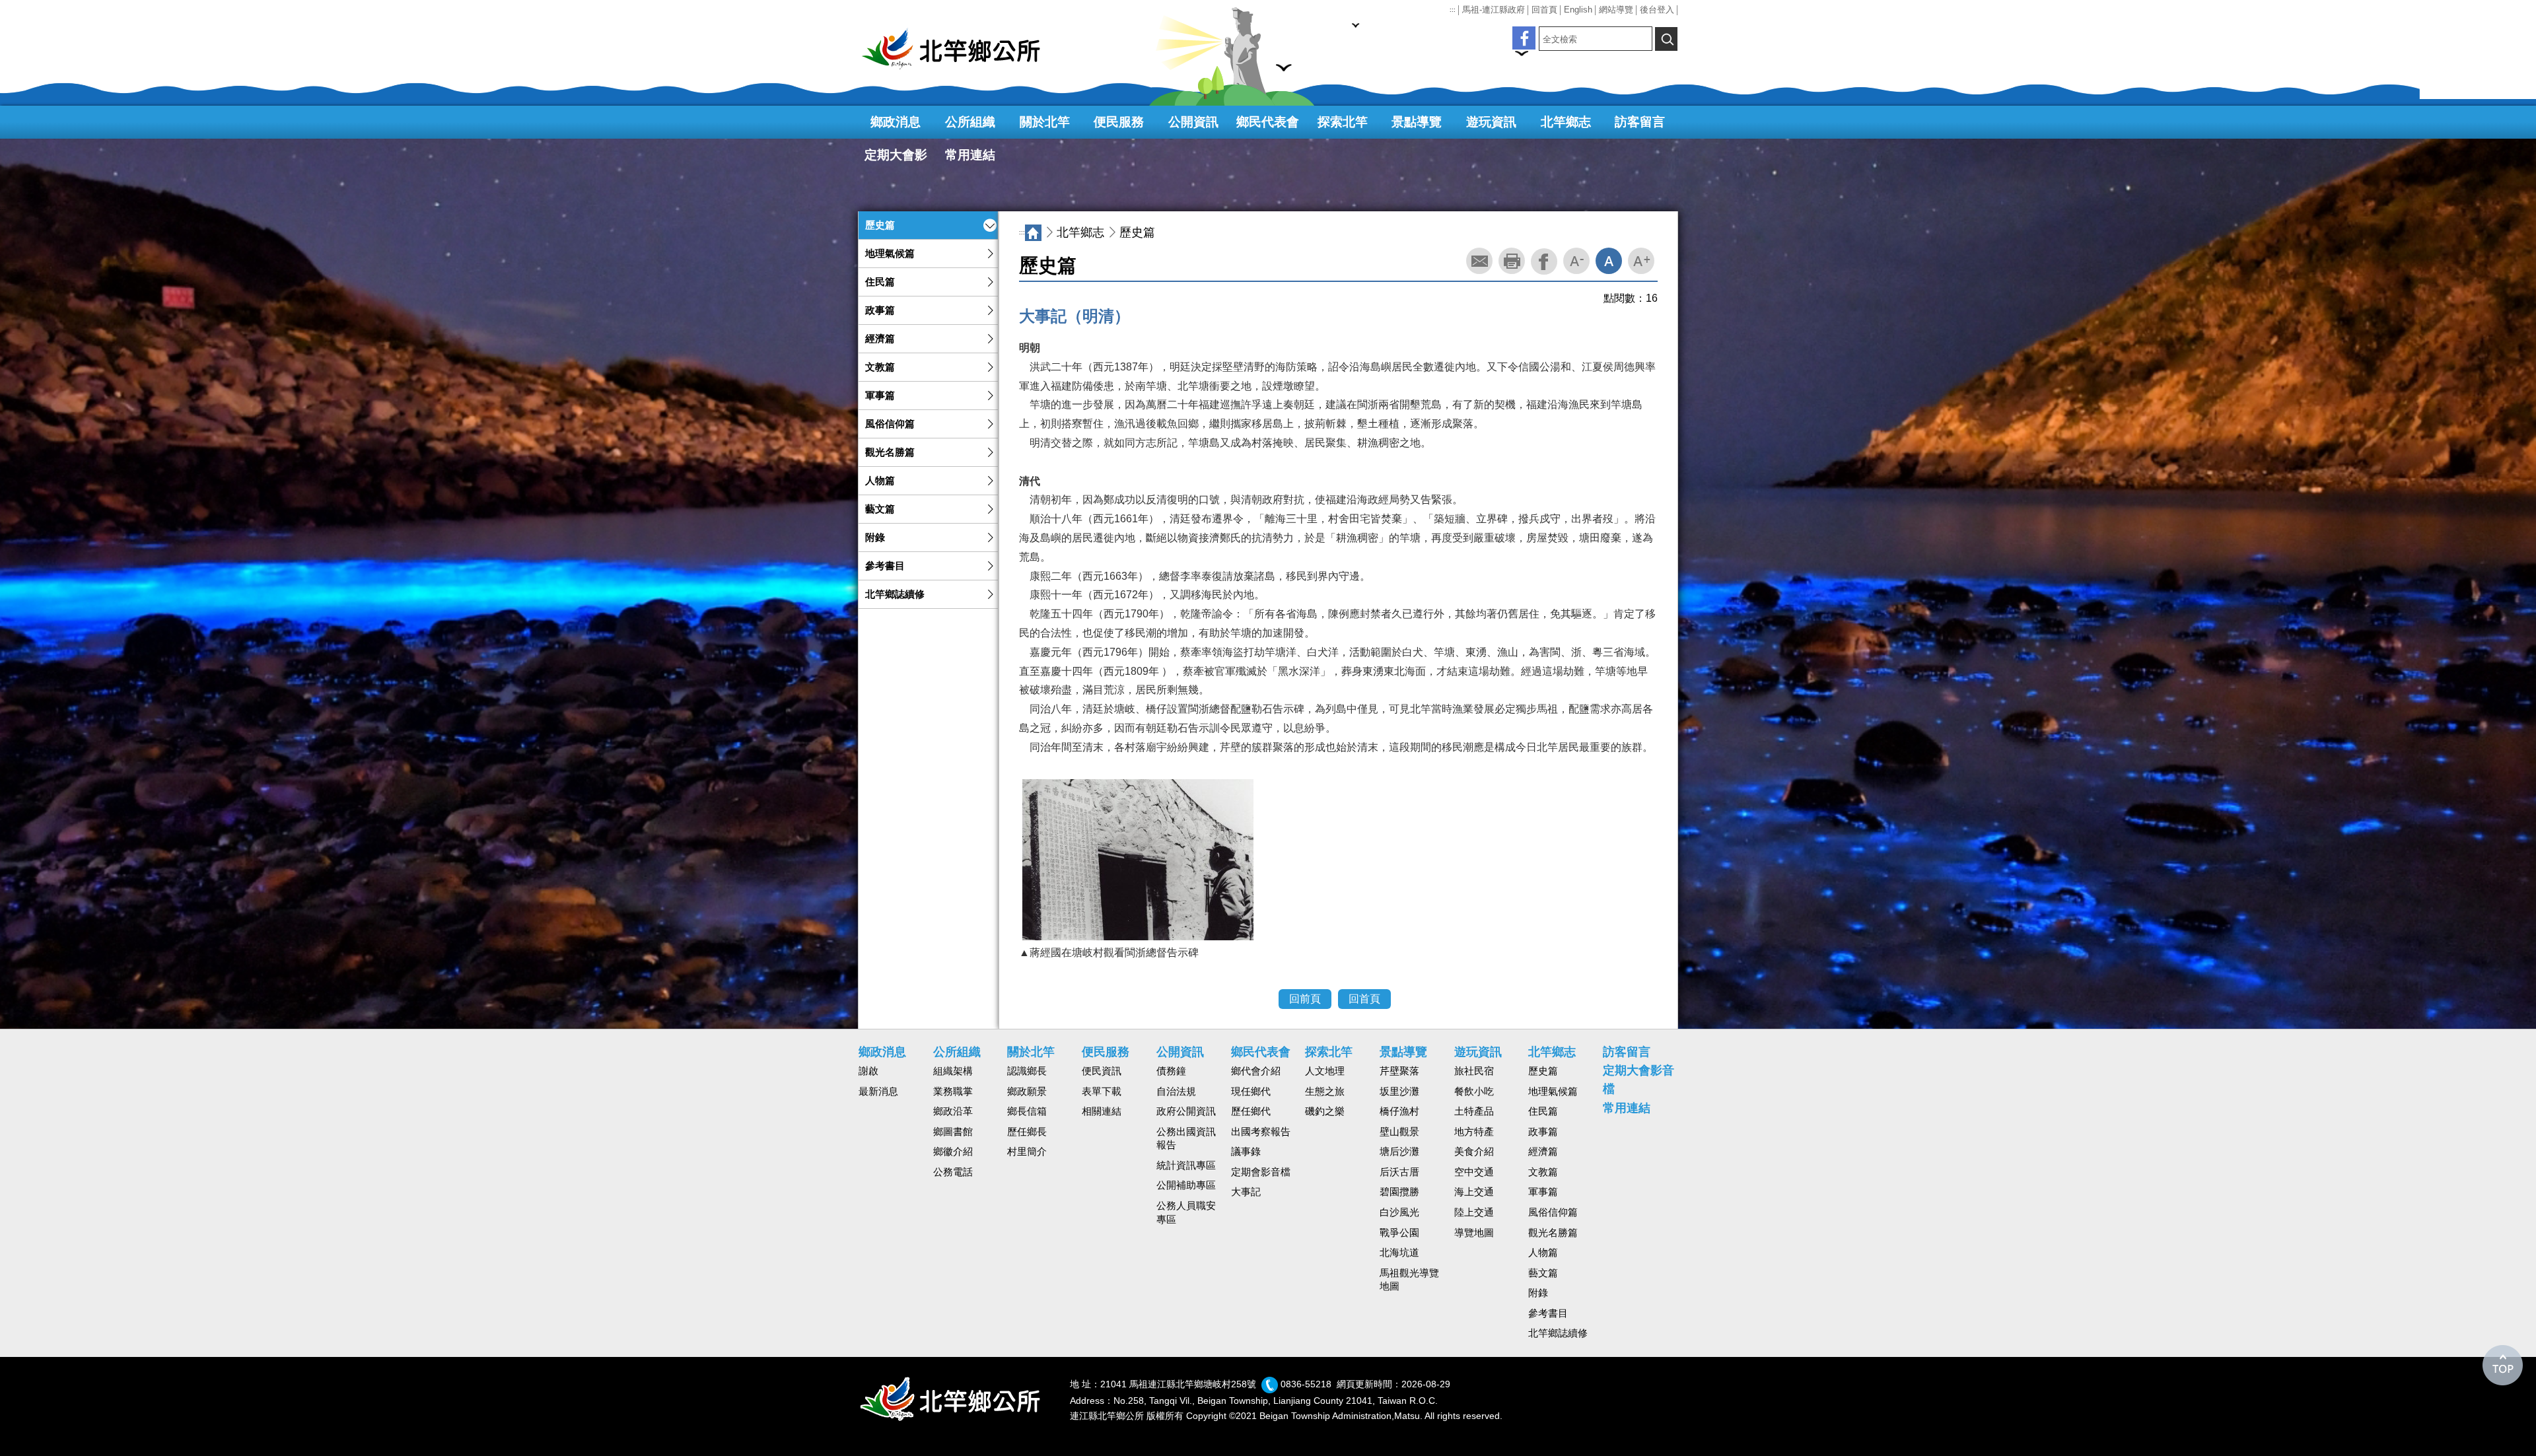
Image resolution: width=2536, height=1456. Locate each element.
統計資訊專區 (1186, 1165)
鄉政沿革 (953, 1111)
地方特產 (1474, 1132)
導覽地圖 (1474, 1233)
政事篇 (880, 310)
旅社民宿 (1474, 1071)
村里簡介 (1027, 1152)
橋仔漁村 (1399, 1111)
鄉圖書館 (953, 1132)
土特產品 (1474, 1111)
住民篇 (880, 282)
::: (1453, 10)
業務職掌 (953, 1092)
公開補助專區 (1186, 1185)
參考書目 (885, 566)
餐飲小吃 (1474, 1092)
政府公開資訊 (1186, 1111)
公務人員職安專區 (1186, 1213)
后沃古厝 (1399, 1172)
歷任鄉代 (1251, 1111)
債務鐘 (1171, 1071)
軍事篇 (880, 396)
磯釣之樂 (1325, 1111)
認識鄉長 (1027, 1071)
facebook (1544, 261)
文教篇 (880, 367)
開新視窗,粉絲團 (1524, 38)
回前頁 (1305, 999)
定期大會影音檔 (896, 160)
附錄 (875, 537)
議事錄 (1246, 1152)
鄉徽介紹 (953, 1152)
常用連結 (970, 155)
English (1578, 10)
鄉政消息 (896, 122)
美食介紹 (1474, 1152)
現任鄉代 (1251, 1092)
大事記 (1246, 1192)
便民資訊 (1102, 1071)
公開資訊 (1193, 122)
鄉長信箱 (1027, 1111)
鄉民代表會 (1268, 122)
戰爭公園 (1399, 1233)
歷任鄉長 (1027, 1132)
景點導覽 (1417, 122)
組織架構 (953, 1071)
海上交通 (1474, 1192)
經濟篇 (880, 339)
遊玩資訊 (1491, 122)
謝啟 (868, 1071)
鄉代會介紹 (1256, 1071)
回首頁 (1544, 10)
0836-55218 (1306, 1384)
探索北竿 (1343, 122)
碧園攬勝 (1399, 1192)
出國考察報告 (1261, 1132)
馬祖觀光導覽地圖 (1409, 1280)
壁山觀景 (1399, 1132)
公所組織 (970, 122)
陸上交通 (1474, 1212)
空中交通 (1474, 1172)
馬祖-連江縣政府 (1494, 10)
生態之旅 (1325, 1092)
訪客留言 (1640, 122)
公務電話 (953, 1172)
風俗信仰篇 (890, 424)
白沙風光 (1399, 1212)
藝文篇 (880, 509)
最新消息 (878, 1092)
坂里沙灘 (1399, 1092)
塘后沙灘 (1399, 1152)
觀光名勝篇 (890, 452)
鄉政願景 (1027, 1092)
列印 (1512, 261)
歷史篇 (880, 225)
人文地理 (1325, 1071)
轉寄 (1479, 261)
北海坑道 (1399, 1253)
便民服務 (1119, 122)
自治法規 (1176, 1092)
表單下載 (1102, 1092)
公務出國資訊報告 (1186, 1139)
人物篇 (880, 481)
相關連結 (1102, 1111)
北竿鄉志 (1566, 122)
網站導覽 (1616, 10)
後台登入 (1657, 10)
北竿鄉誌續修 (895, 594)
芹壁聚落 (1399, 1071)
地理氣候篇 (890, 254)
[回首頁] (958, 49)
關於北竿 (1045, 122)
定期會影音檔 (1261, 1172)
